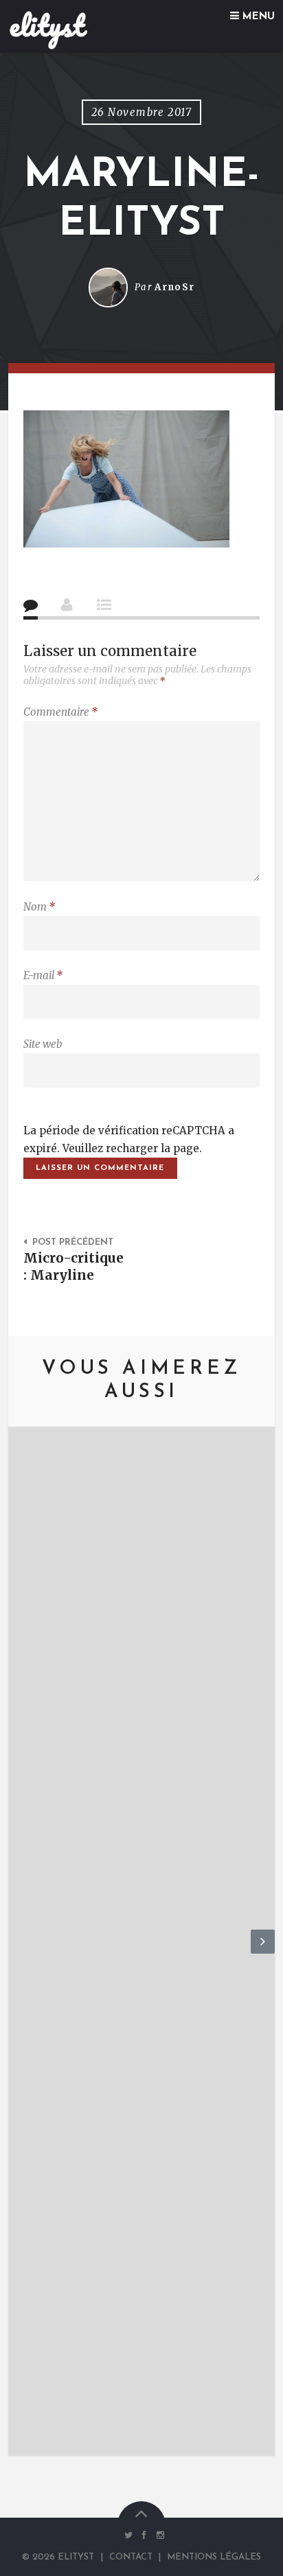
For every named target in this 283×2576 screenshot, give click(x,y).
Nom (39, 907)
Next (263, 1953)
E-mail (43, 975)
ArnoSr (174, 287)
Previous (20, 1953)
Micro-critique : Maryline (73, 1266)
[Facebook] (145, 2536)
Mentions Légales (214, 2557)
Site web (43, 1044)
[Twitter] (128, 2536)
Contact (131, 2557)
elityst (47, 25)
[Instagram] (157, 2536)
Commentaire (60, 712)
